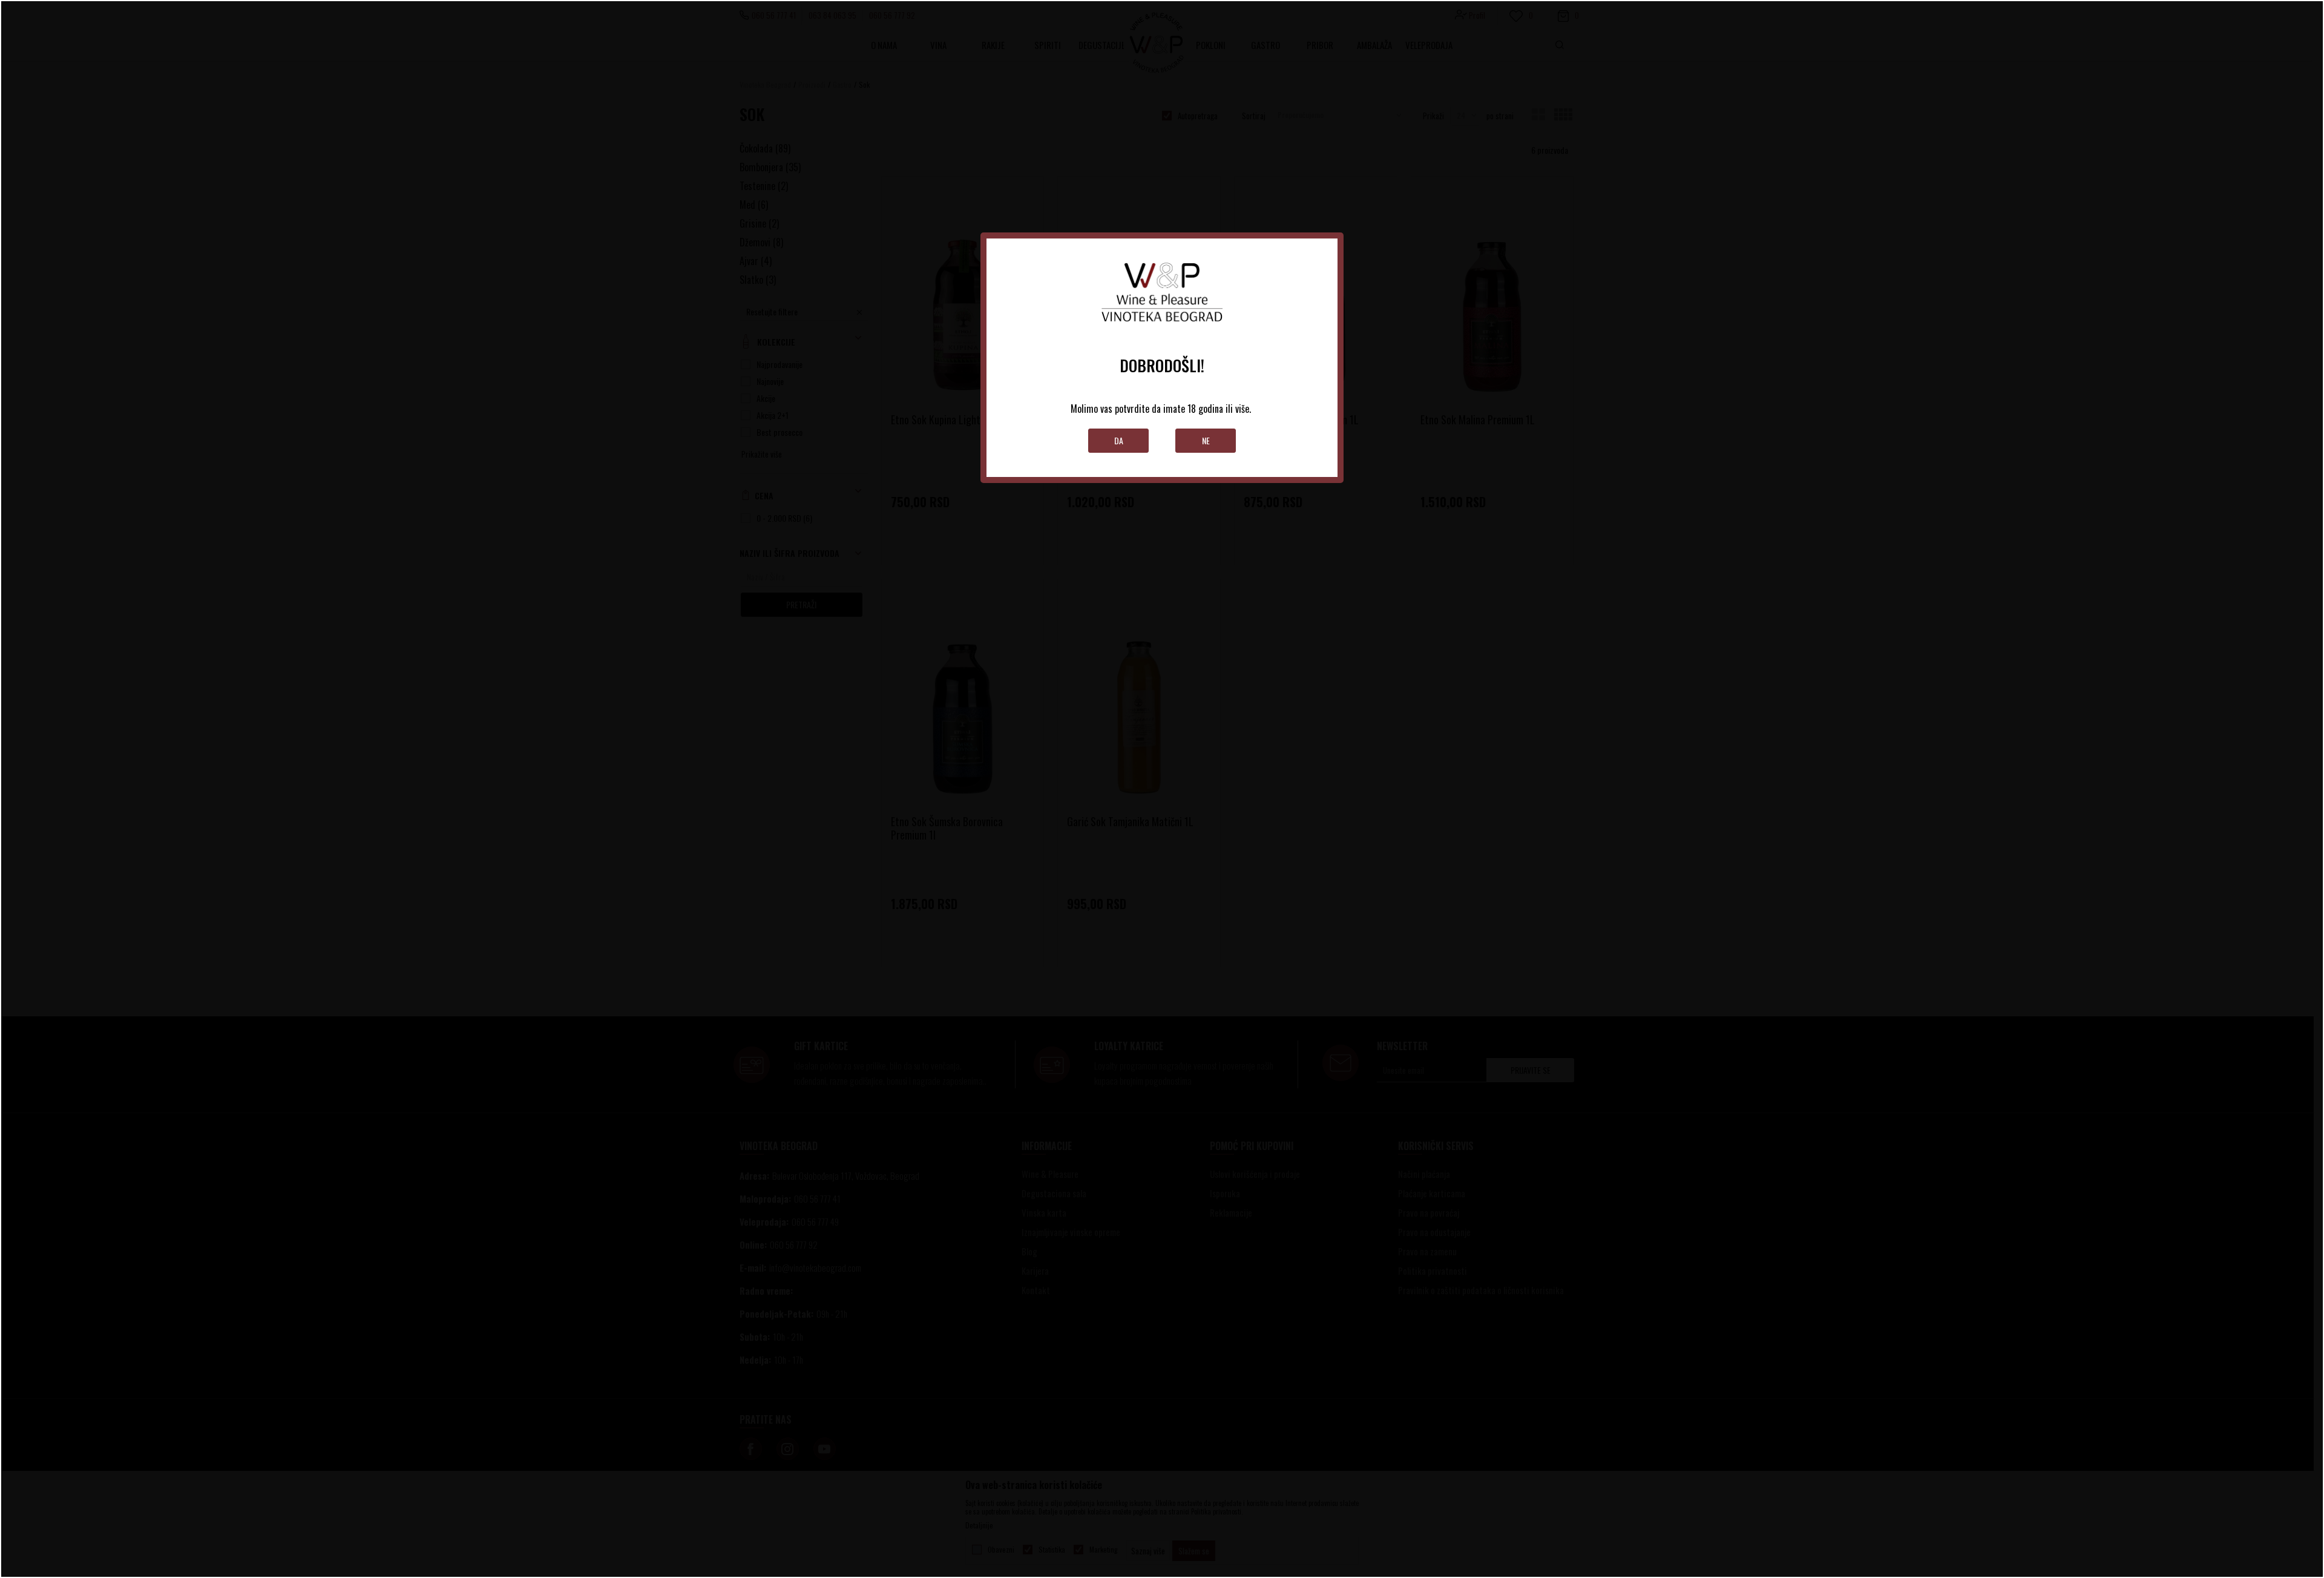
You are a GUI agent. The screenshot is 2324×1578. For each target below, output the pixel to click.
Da (1119, 440)
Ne (1206, 440)
